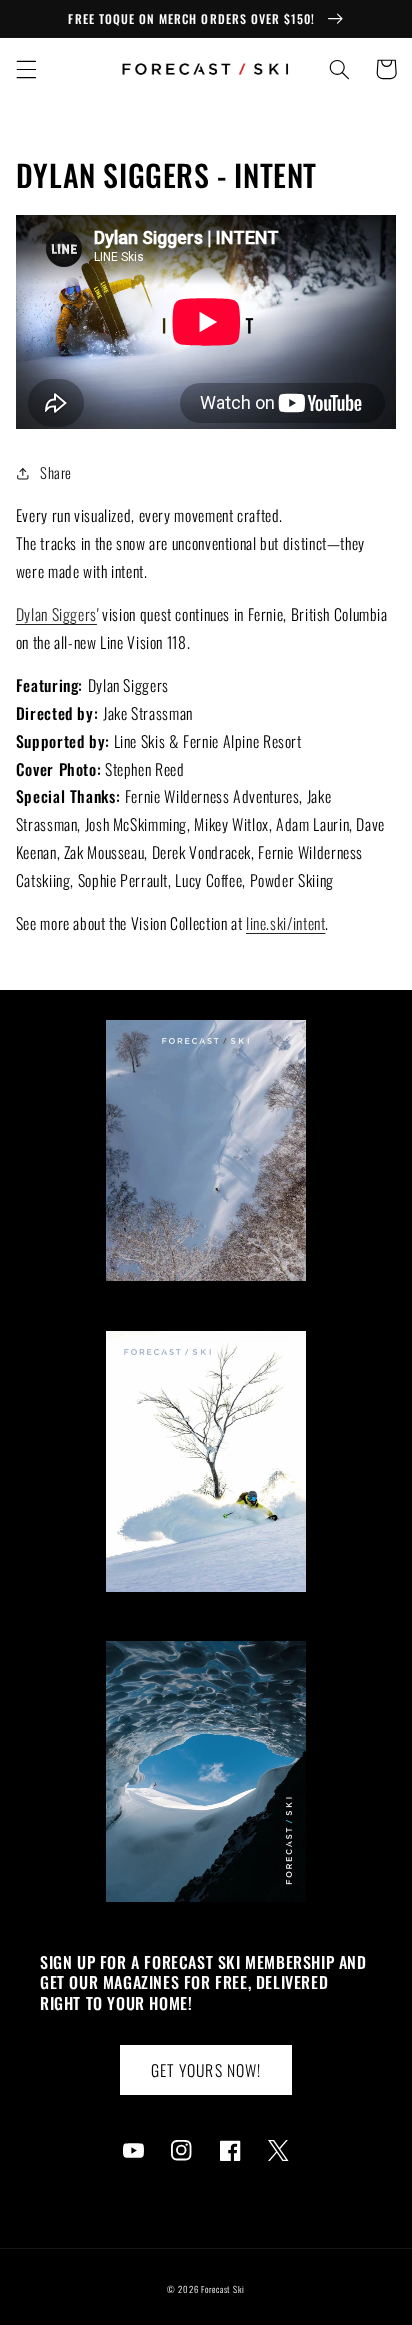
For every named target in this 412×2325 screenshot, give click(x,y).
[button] (26, 69)
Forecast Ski (223, 2289)
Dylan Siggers (56, 614)
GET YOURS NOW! (206, 2070)
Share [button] (56, 472)
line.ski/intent (285, 923)
